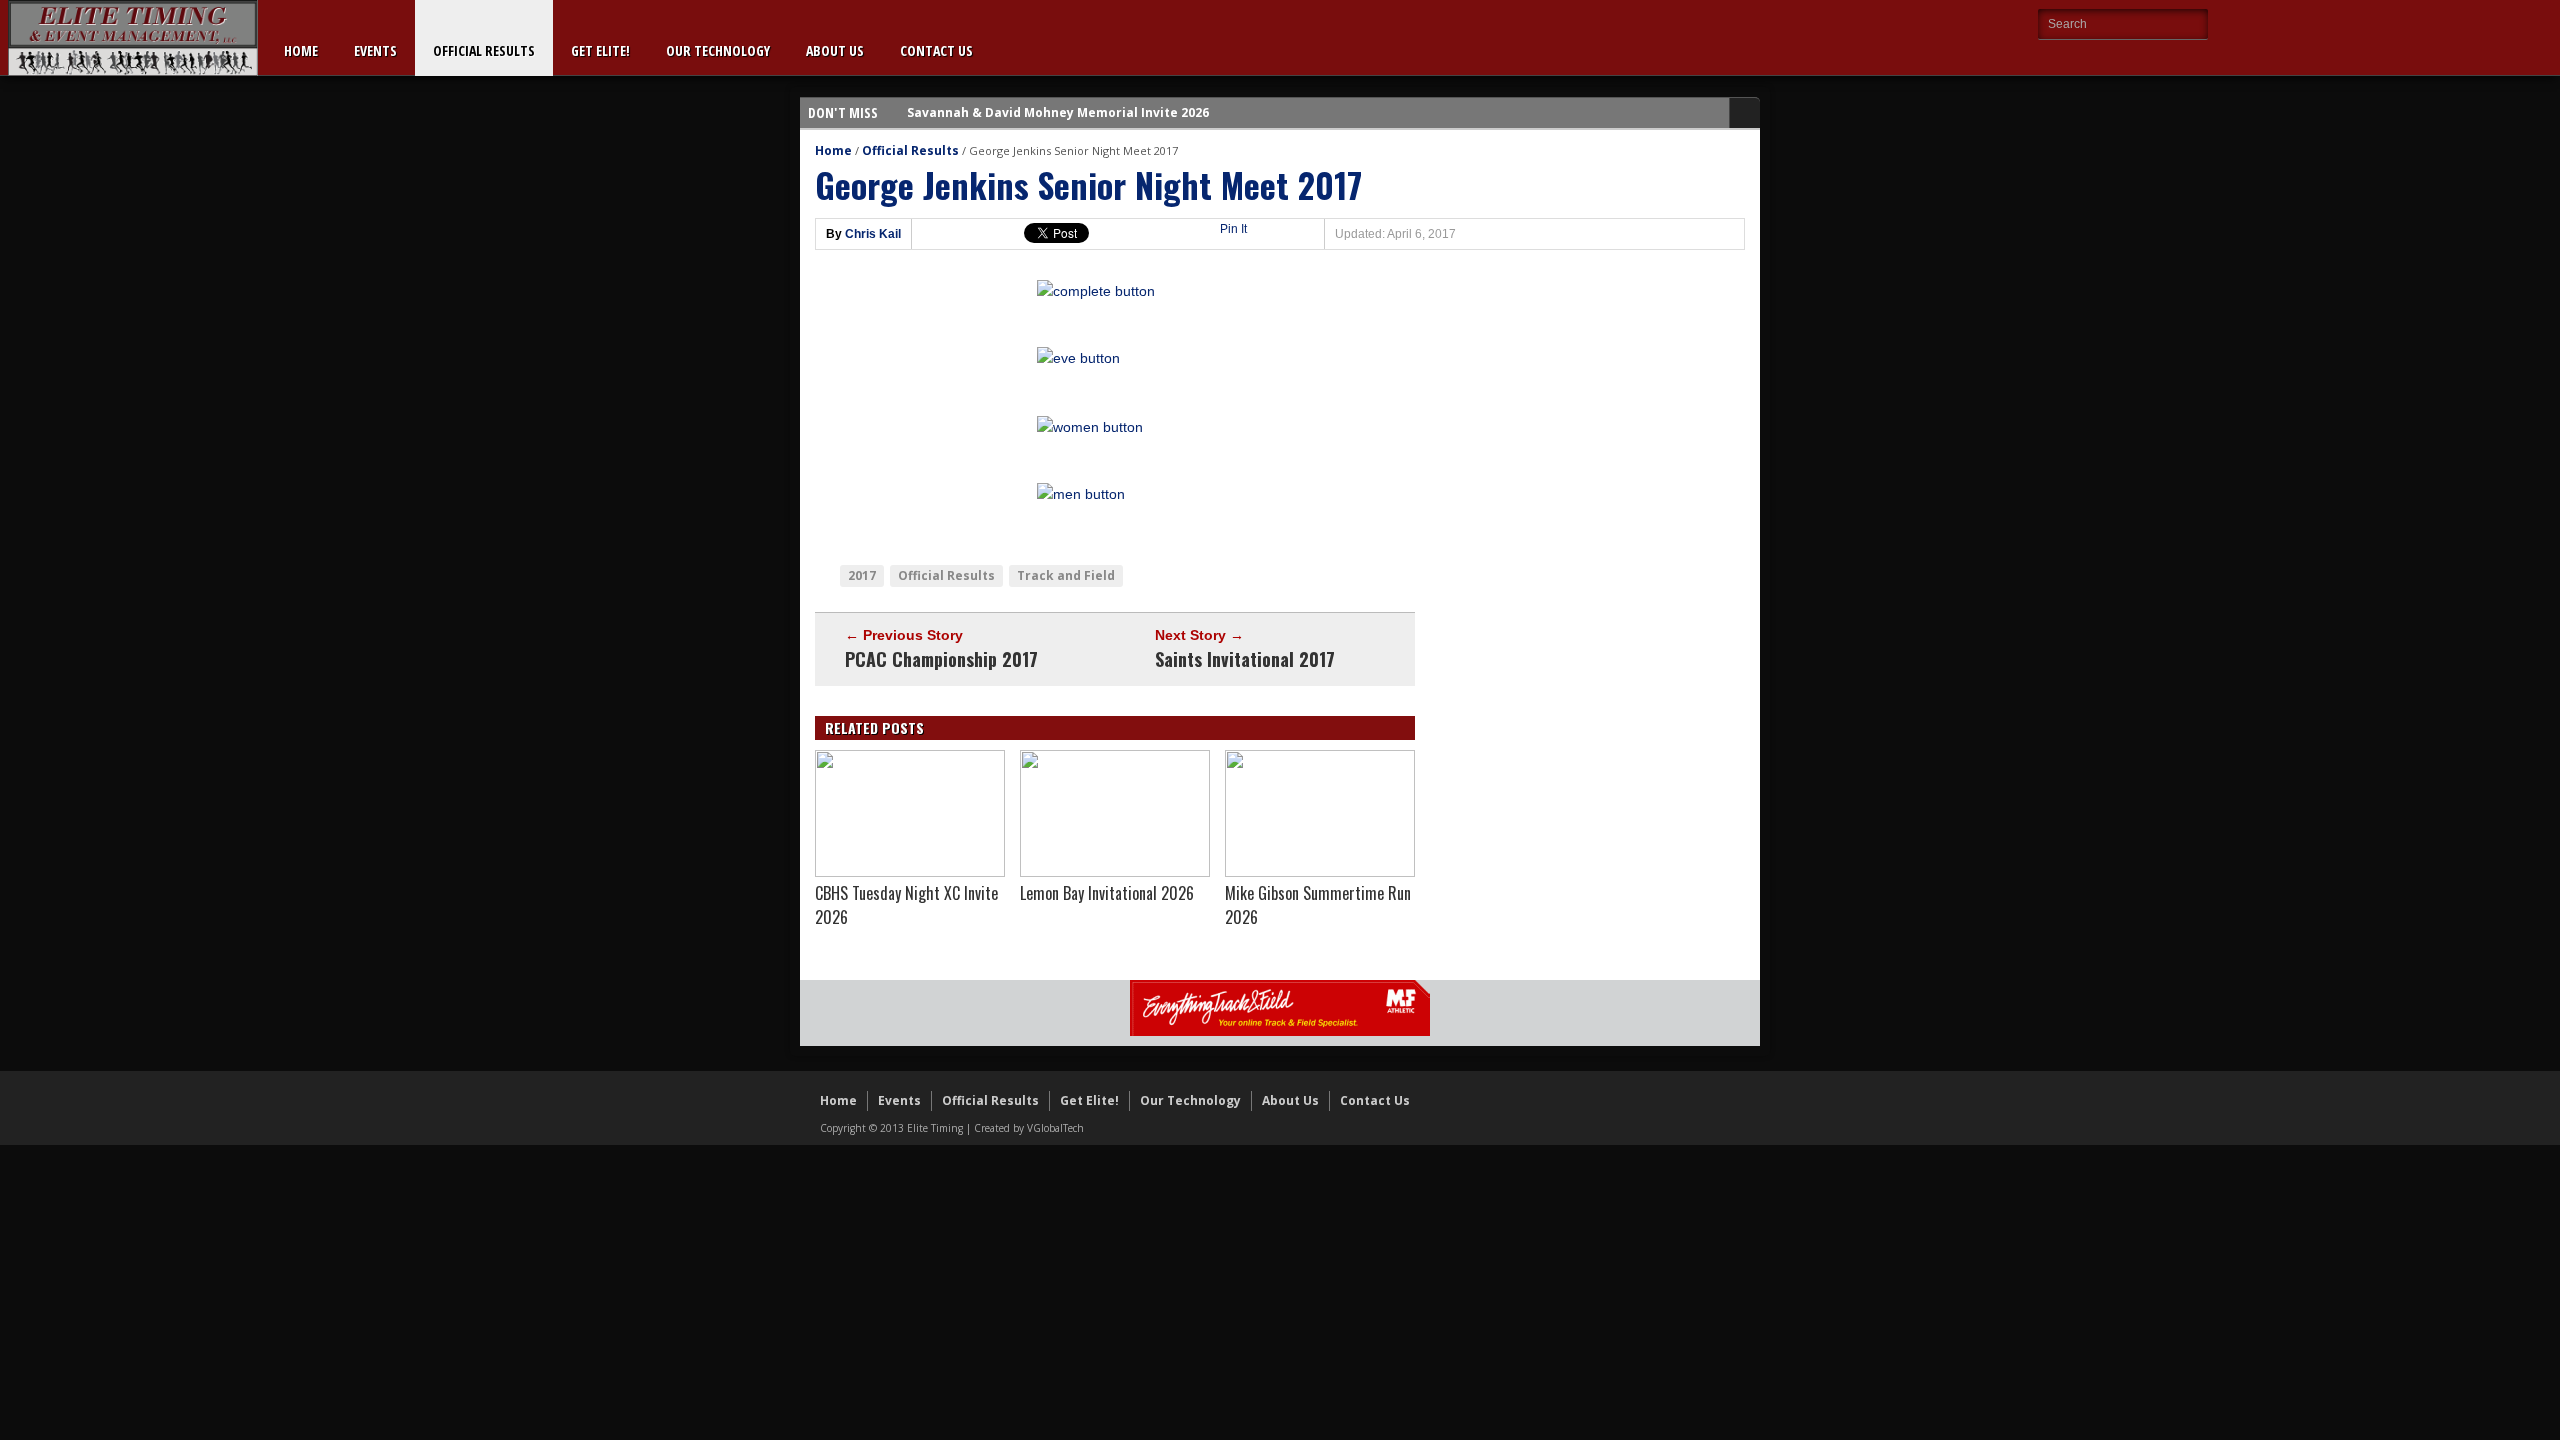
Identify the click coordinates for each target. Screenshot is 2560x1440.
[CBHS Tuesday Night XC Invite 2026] (910, 872)
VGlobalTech (1055, 1128)
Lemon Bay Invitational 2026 (1107, 893)
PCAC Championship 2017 (941, 659)
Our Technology (718, 50)
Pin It (1233, 229)
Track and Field (1066, 575)
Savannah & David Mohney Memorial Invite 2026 (1058, 112)
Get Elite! (600, 50)
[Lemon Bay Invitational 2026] (1115, 872)
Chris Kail (873, 234)
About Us (835, 50)
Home (301, 50)
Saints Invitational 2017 (1245, 659)
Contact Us (936, 50)
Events (375, 50)
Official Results (484, 50)
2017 (862, 575)
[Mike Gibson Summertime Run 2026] (1320, 872)
